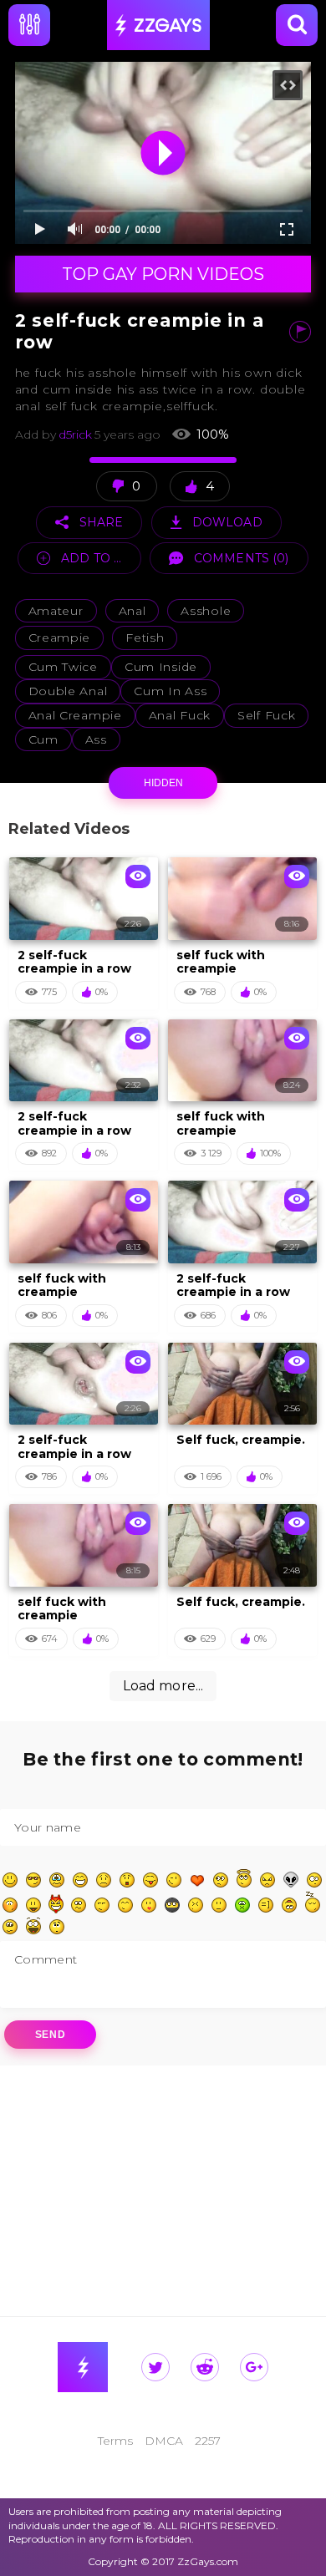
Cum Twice (63, 667)
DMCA (164, 2441)
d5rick (75, 435)
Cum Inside (161, 667)
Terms (115, 2441)
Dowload (227, 522)
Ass (96, 739)
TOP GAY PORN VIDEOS (163, 274)
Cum (43, 739)
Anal (132, 611)
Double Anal (68, 691)
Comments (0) (242, 558)
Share (102, 522)
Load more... (163, 1686)
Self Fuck (266, 715)
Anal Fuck (180, 715)
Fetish (145, 638)
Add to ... (91, 558)
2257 (208, 2441)
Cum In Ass (170, 691)
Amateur (56, 611)
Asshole (206, 611)
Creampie (60, 638)
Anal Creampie (75, 715)
